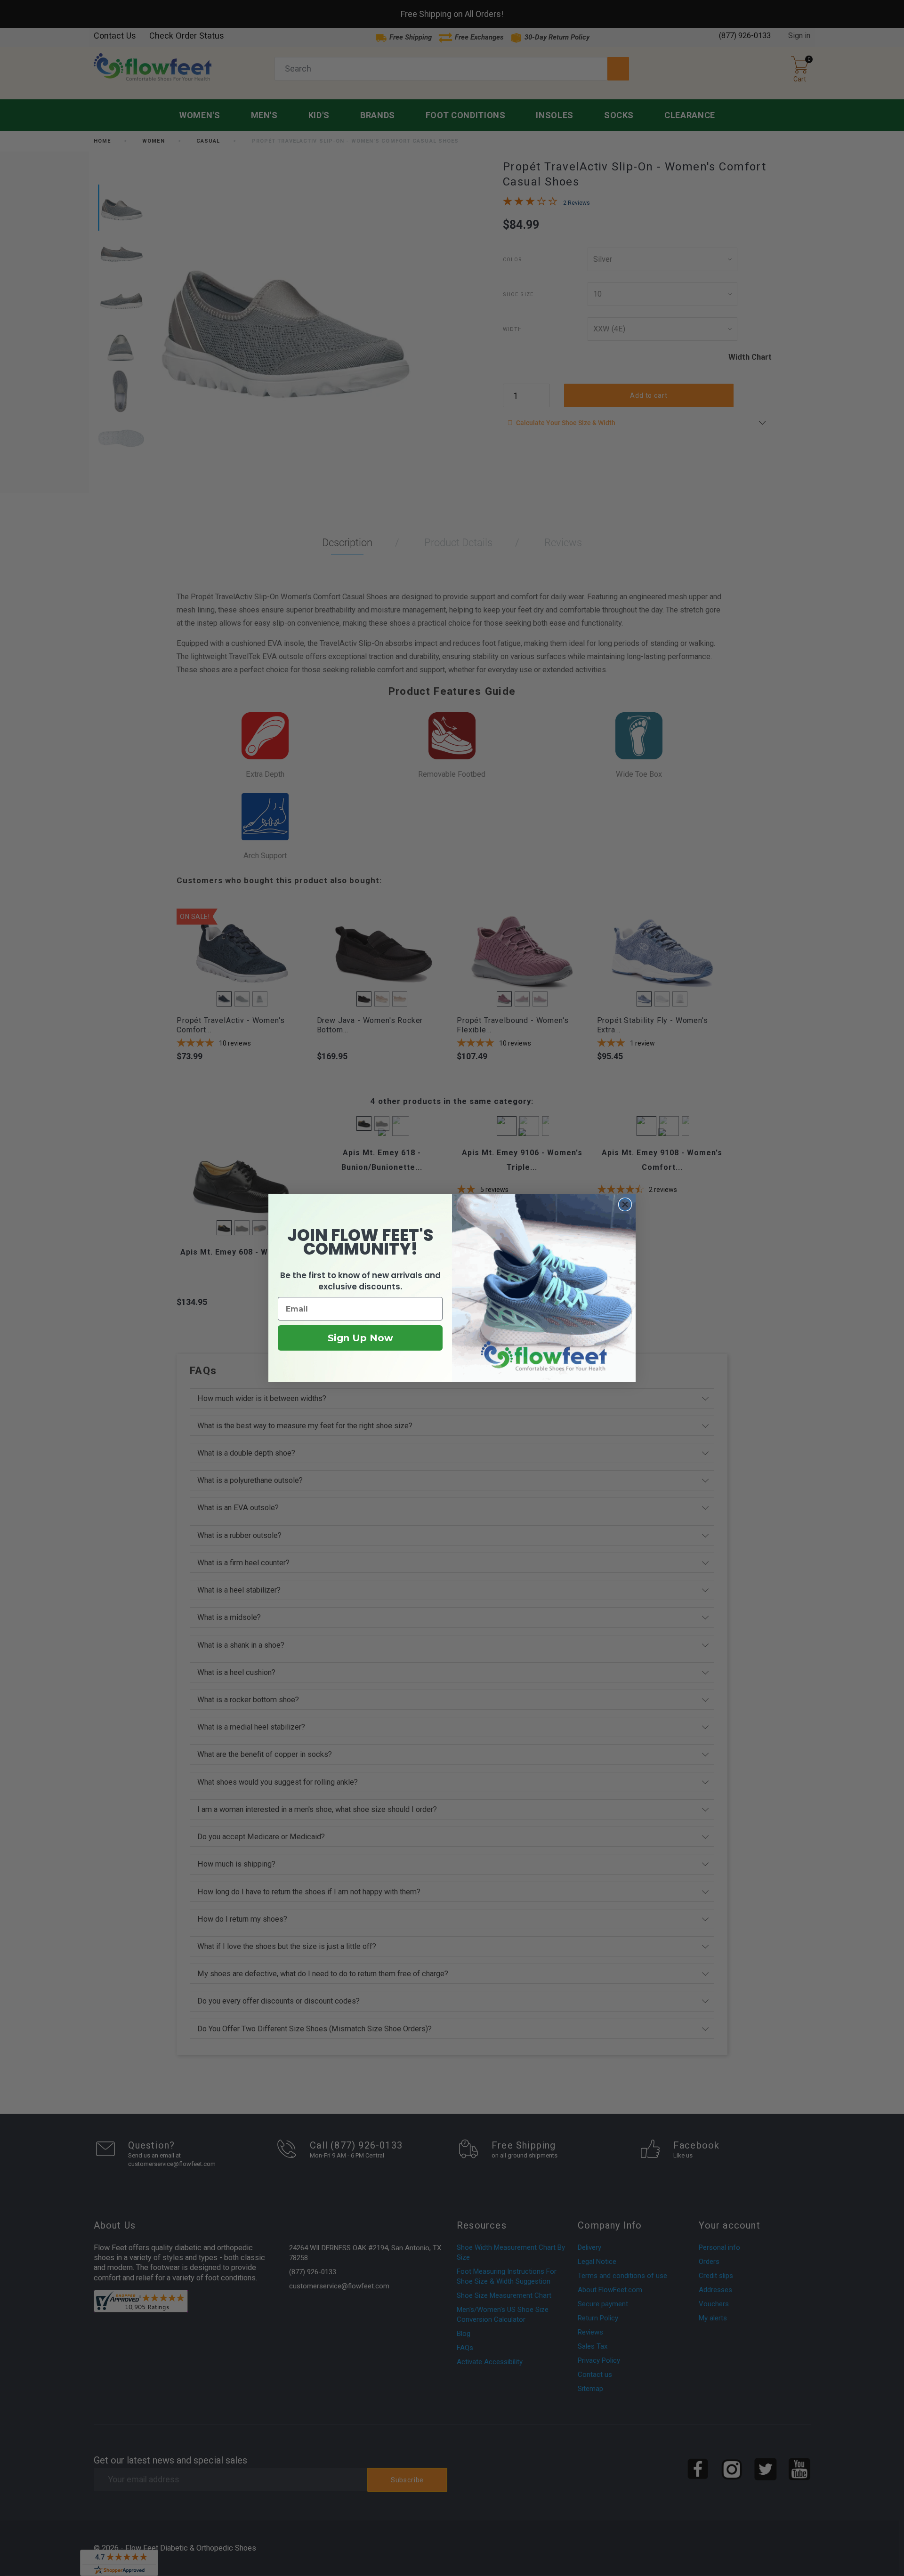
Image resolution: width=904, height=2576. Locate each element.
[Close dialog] (625, 1204)
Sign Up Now (360, 1338)
